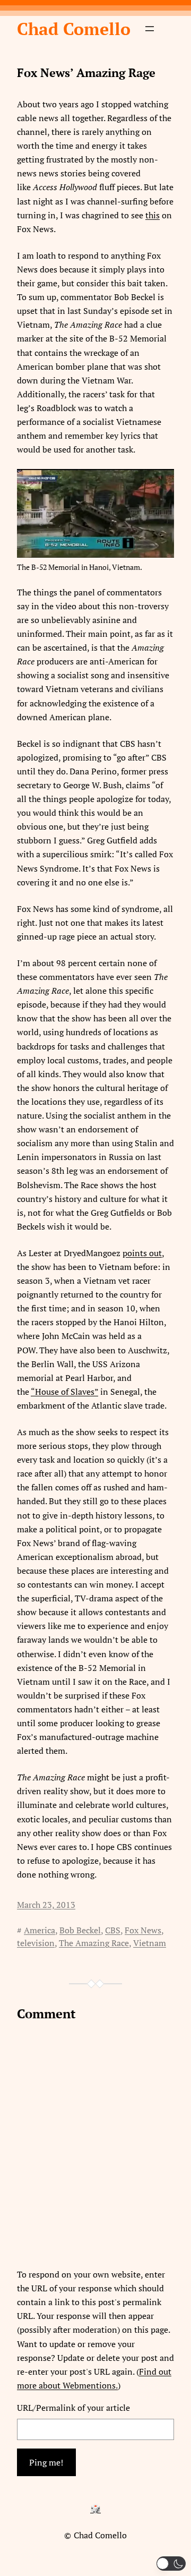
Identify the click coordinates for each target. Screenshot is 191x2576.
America (40, 1930)
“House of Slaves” (64, 1392)
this (153, 215)
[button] (171, 2564)
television (36, 1943)
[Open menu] (150, 29)
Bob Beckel (80, 1930)
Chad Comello (74, 29)
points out (142, 1253)
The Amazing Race (94, 1943)
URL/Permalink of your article (73, 2408)
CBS (113, 1930)
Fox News (143, 1930)
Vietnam (150, 1943)
